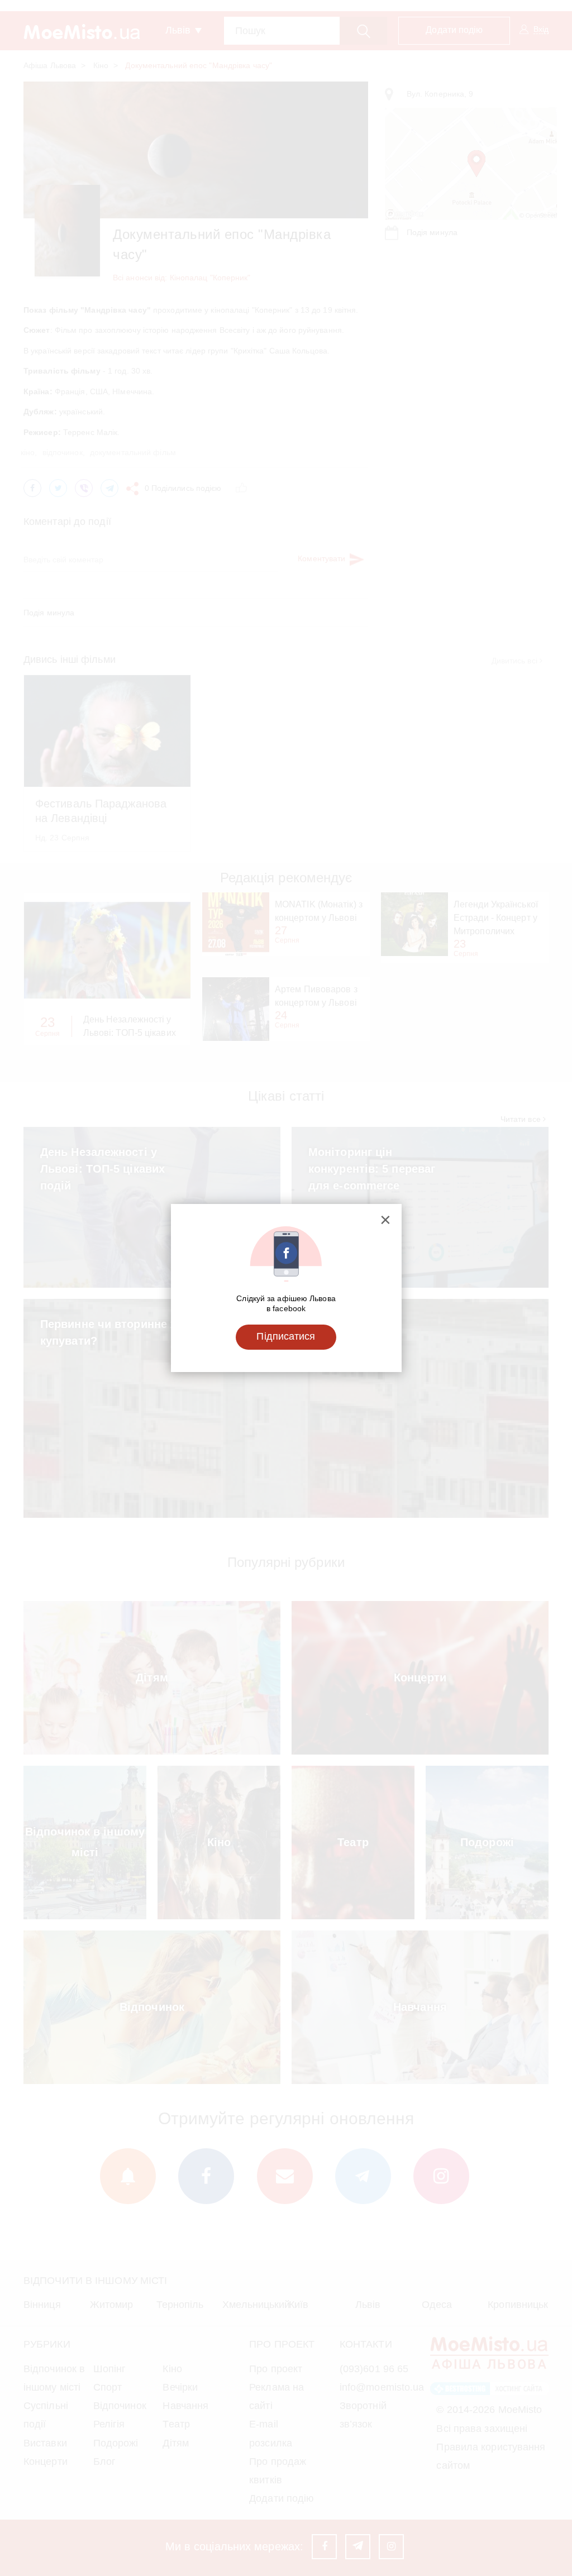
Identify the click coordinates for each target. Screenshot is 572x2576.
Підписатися (286, 1336)
